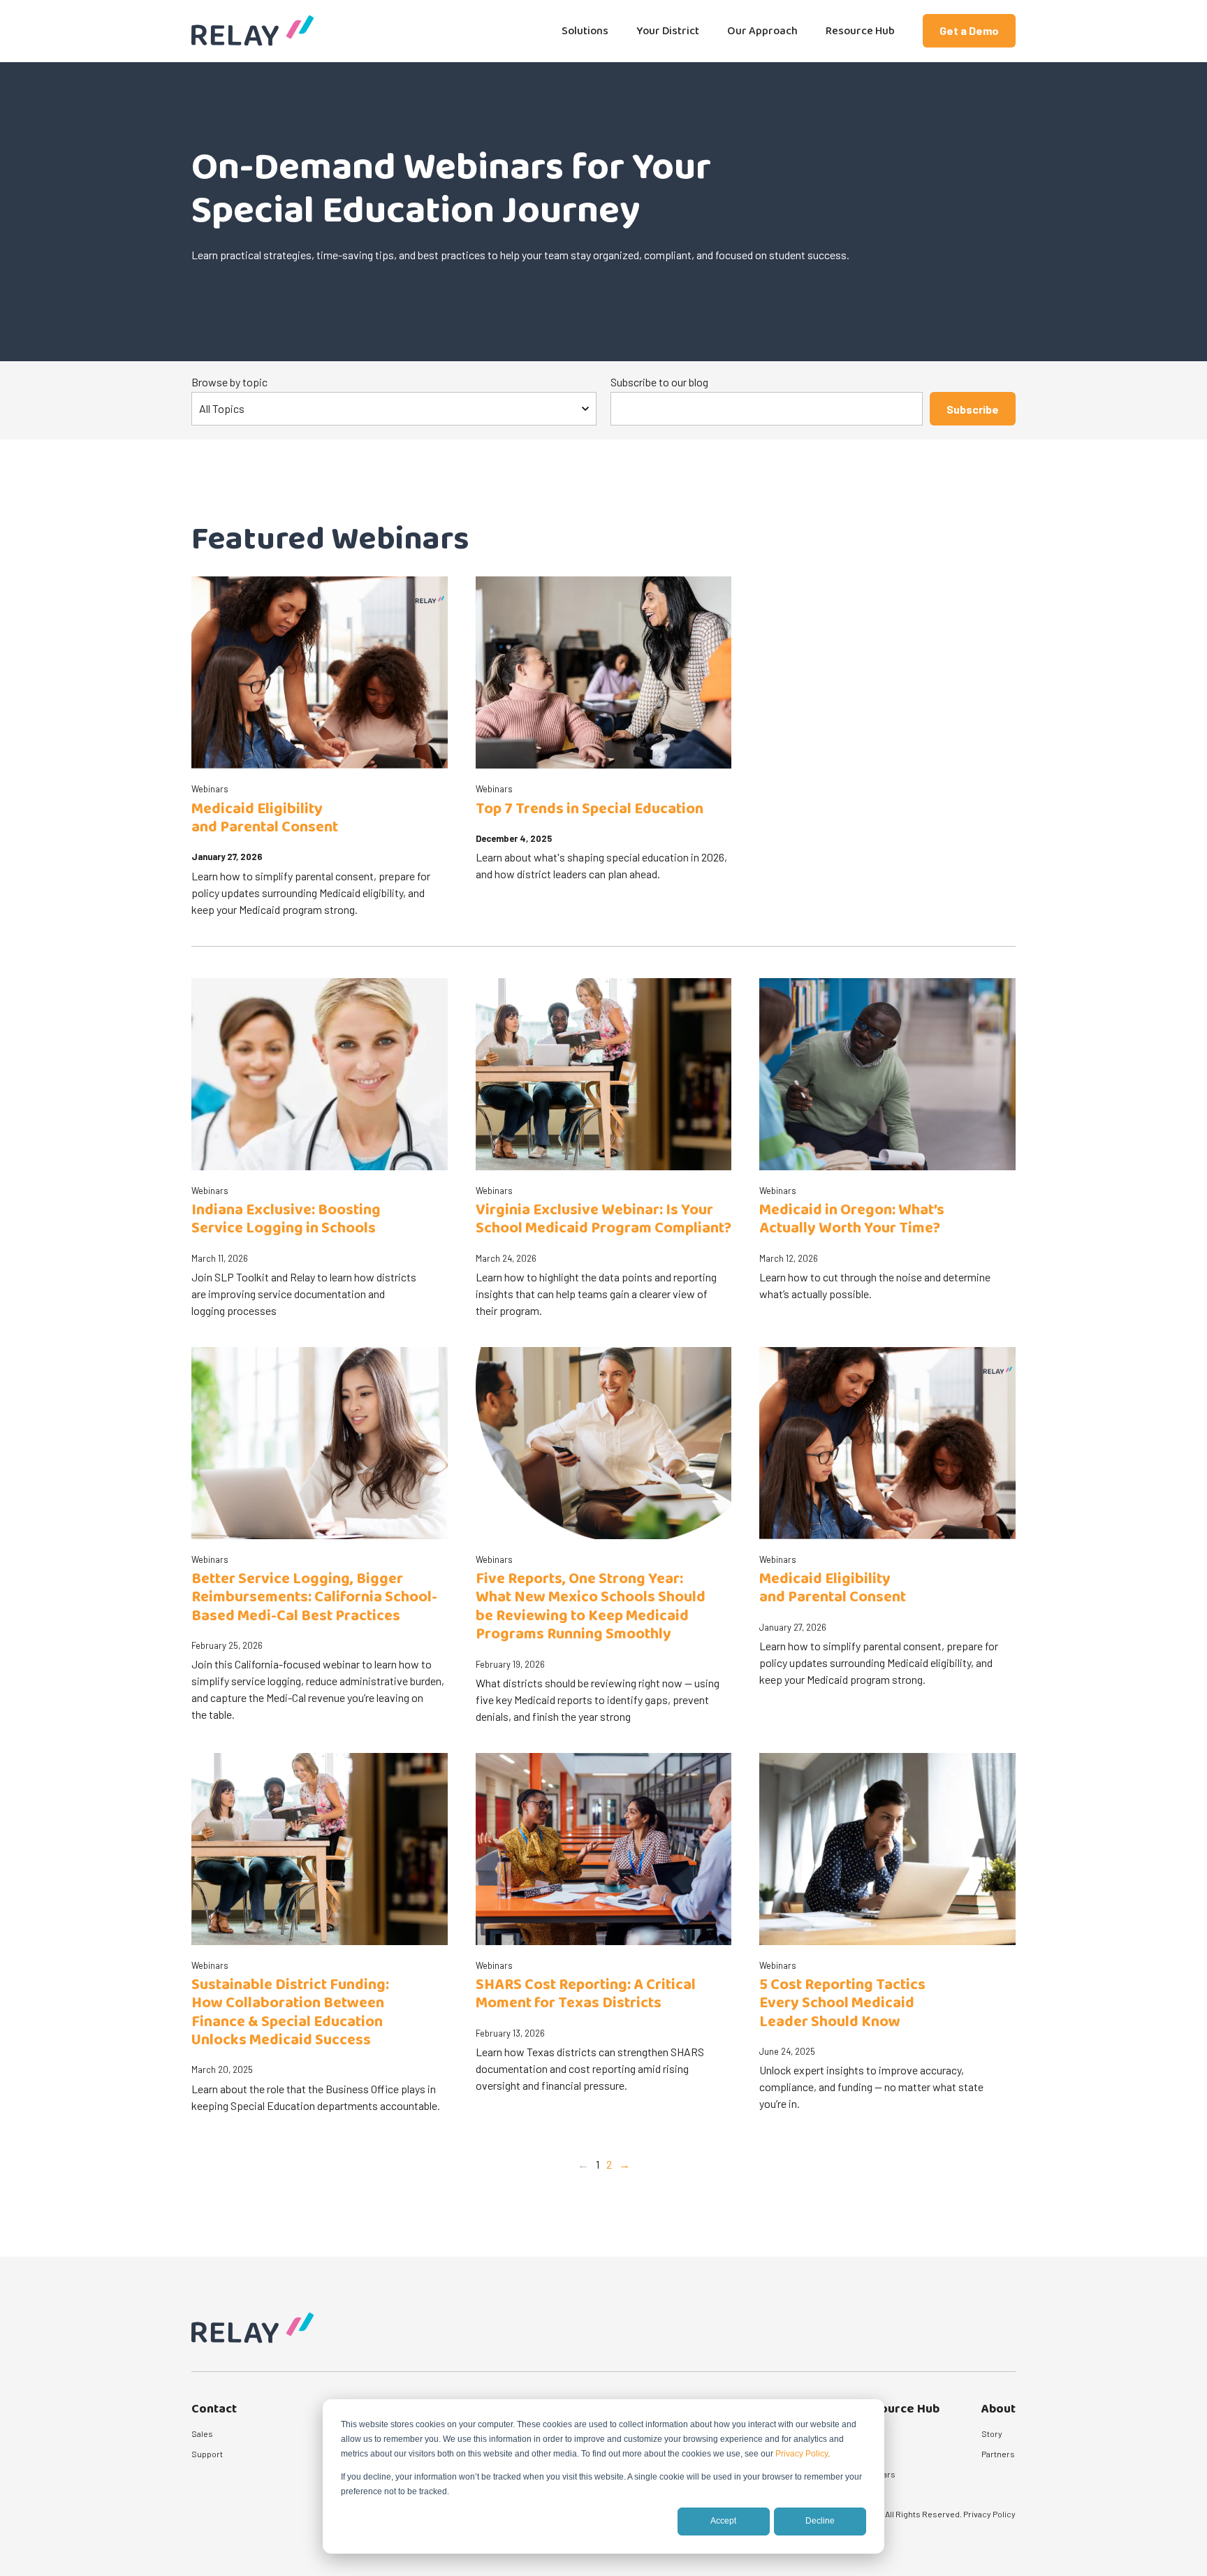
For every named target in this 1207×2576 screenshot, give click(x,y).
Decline (820, 2521)
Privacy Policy (802, 2454)
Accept (723, 2521)
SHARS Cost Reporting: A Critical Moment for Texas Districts (586, 1994)
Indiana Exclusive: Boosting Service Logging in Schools (286, 1219)
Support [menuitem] (207, 2454)
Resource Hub (860, 31)
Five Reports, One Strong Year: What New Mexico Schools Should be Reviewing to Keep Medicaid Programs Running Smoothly (591, 1607)
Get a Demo (969, 30)
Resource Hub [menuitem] (899, 2409)
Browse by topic (229, 382)
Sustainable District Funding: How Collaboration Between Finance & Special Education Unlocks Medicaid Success (290, 2013)
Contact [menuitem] (214, 2409)
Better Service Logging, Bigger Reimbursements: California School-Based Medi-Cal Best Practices (314, 1598)
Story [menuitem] (992, 2433)
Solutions (585, 31)
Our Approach (762, 31)
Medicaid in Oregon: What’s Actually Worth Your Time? (852, 1219)
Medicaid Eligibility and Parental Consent (265, 818)
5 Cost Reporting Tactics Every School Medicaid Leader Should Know (842, 2003)
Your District (668, 31)
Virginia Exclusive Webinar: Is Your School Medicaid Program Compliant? (603, 1219)
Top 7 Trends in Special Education (590, 809)
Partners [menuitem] (998, 2454)
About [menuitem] (998, 2409)
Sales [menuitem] (202, 2433)
